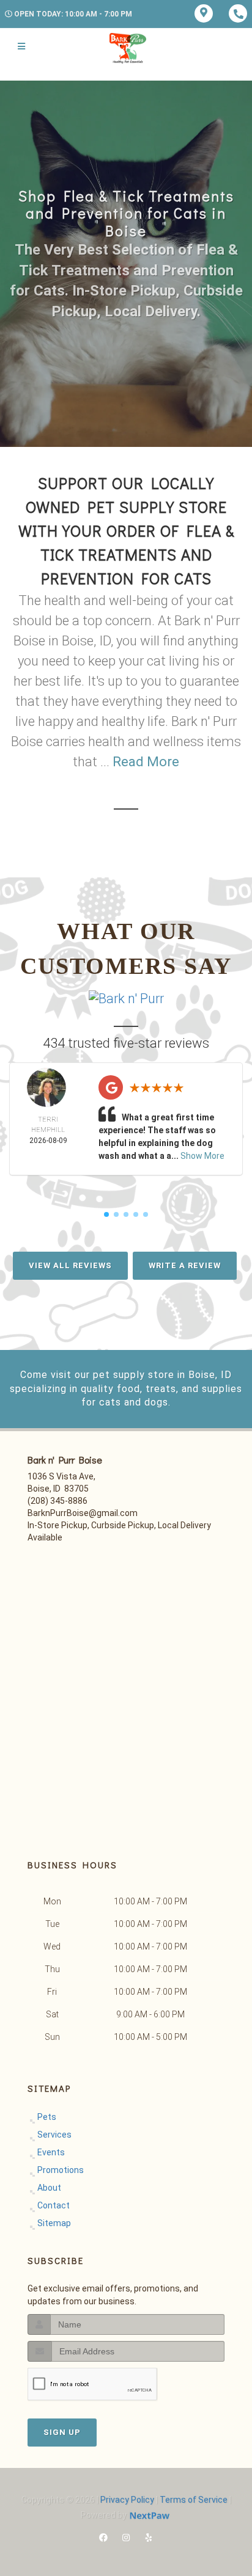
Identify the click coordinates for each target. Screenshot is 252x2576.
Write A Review (185, 1265)
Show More (202, 1156)
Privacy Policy (127, 2500)
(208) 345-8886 (57, 1501)
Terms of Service (194, 2500)
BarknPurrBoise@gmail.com (83, 1513)
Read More (146, 762)
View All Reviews (70, 1265)
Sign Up (62, 2432)
